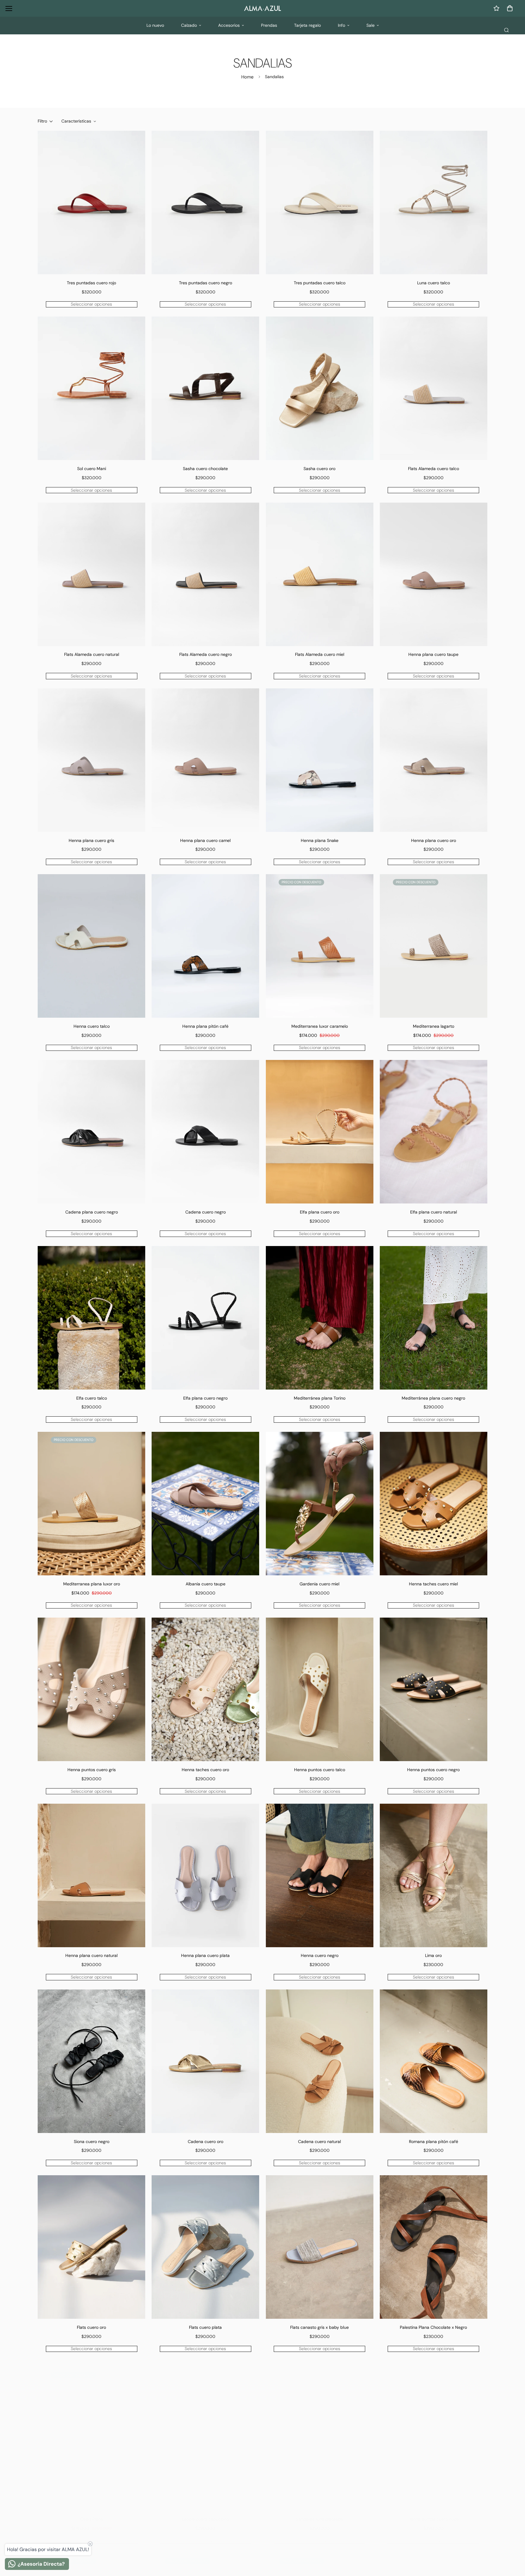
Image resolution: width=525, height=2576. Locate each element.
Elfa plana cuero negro (205, 1398)
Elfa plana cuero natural (434, 1212)
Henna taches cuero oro (205, 1770)
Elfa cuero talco (92, 1398)
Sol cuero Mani (92, 469)
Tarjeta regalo (307, 25)
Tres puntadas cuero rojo (91, 283)
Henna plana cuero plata (205, 1955)
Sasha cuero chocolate (205, 469)
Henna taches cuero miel (433, 1584)
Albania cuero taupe (206, 1584)
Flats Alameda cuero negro (206, 654)
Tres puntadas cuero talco (320, 283)
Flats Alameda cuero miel (320, 654)
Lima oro (433, 1955)
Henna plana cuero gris (91, 840)
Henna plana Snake (320, 840)
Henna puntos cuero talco (320, 1770)
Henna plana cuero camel (205, 840)
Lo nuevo (155, 25)
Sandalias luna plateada (319, 2513)
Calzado (189, 25)
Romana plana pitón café (434, 2141)
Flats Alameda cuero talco (434, 469)
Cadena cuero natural (319, 2141)
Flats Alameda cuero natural (92, 654)
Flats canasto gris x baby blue (319, 2327)
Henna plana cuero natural (91, 1955)
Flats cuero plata (205, 2327)
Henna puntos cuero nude (433, 2513)
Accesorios (229, 25)
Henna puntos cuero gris (92, 1770)
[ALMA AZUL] (262, 8)
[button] (509, 8)
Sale (371, 25)
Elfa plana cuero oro (320, 1212)
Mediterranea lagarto (434, 1026)
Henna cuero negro (320, 1955)
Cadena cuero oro (206, 2141)
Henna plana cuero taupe (433, 654)
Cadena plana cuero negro (92, 1212)
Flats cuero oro (91, 2327)
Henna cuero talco (92, 1026)
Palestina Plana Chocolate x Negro (433, 2327)
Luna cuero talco (434, 283)
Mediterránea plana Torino (320, 1398)
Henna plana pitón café (205, 1026)
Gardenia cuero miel (319, 1584)
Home (247, 77)
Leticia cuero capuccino (206, 2513)
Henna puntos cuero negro (433, 1770)
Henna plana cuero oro (434, 840)
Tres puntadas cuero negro (206, 283)
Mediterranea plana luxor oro (92, 1584)
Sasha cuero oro (319, 469)
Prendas (269, 25)
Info (341, 25)
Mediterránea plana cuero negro (433, 1398)
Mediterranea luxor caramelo (320, 1026)
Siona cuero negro (92, 2141)
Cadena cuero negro (206, 1212)
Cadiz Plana (92, 2513)
